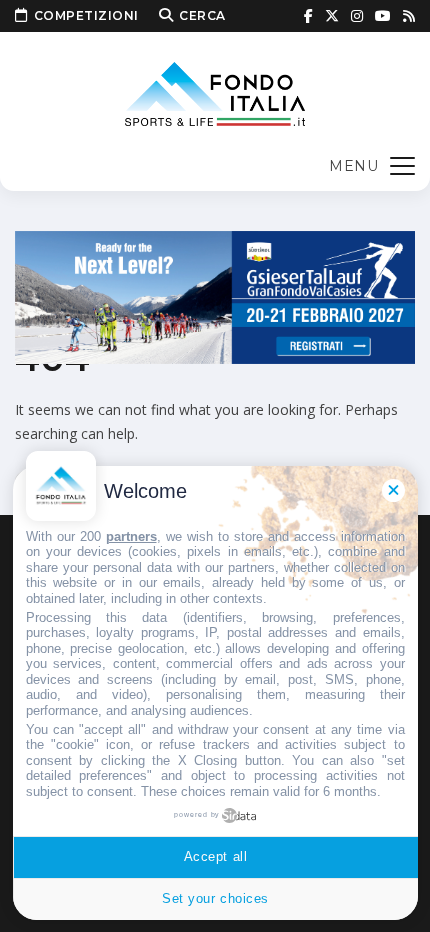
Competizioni (86, 15)
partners (131, 536)
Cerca (202, 15)
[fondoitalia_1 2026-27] (215, 295)
